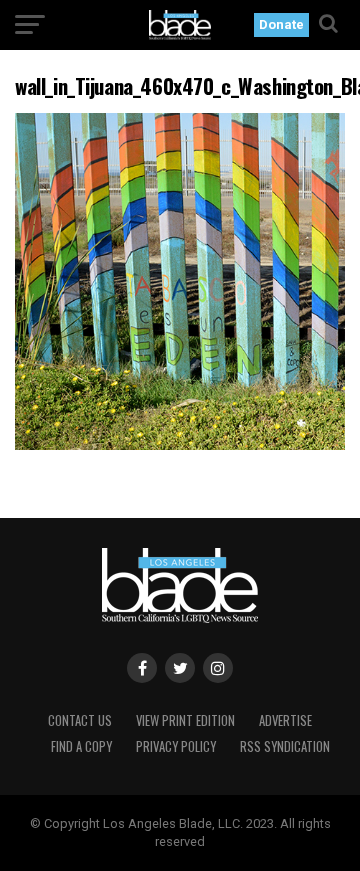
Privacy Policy (176, 746)
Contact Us (80, 720)
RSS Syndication (285, 746)
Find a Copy (81, 746)
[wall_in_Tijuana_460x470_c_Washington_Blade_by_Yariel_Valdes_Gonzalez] (180, 444)
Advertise (285, 720)
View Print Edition (185, 720)
